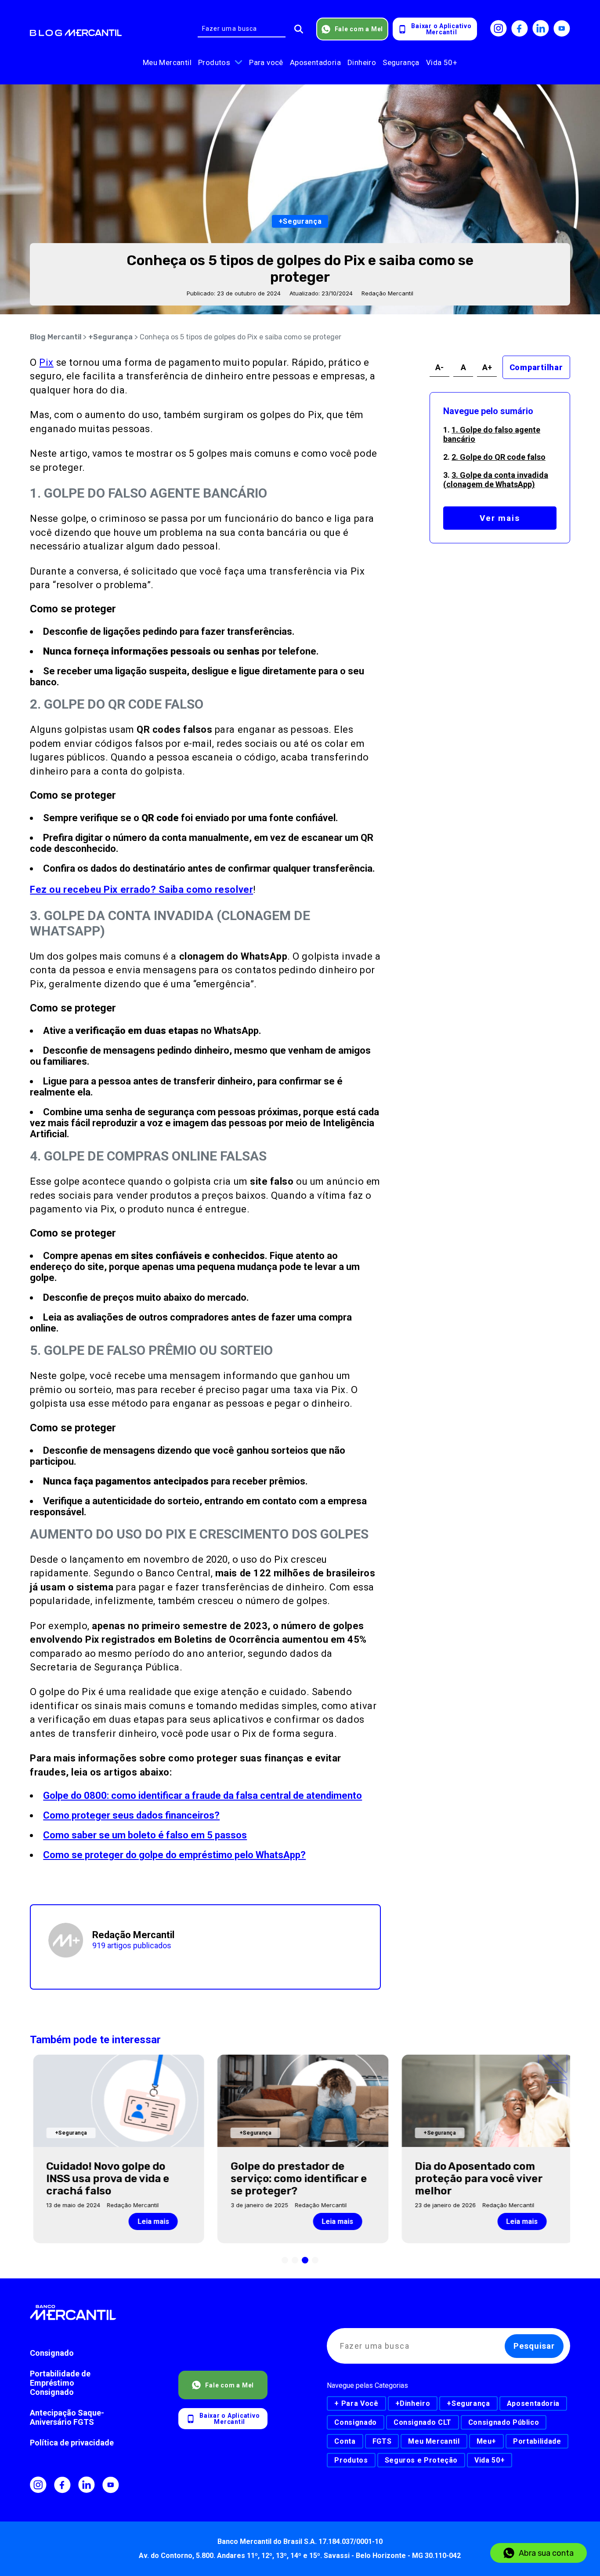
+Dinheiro (413, 2403)
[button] (285, 2260)
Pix (46, 362)
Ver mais (500, 518)
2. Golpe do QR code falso (499, 457)
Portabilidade (537, 2441)
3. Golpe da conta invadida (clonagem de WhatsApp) (496, 480)
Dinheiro (362, 62)
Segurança (401, 62)
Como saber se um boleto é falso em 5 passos (145, 1835)
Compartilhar (536, 367)
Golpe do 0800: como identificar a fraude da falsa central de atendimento (202, 1796)
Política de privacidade (72, 2443)
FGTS (382, 2441)
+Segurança (110, 337)
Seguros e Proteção (421, 2460)
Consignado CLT (423, 2422)
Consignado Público (504, 2422)
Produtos (214, 62)
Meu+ (487, 2441)
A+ (487, 367)
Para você (266, 62)
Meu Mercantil (167, 62)
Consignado (52, 2353)
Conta (345, 2441)
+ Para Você (356, 2403)
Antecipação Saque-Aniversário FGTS (67, 2417)
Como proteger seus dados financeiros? (131, 1815)
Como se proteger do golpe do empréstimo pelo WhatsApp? (174, 1855)
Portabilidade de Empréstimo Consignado (60, 2383)
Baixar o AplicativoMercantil (441, 29)
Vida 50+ (442, 62)
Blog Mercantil (56, 337)
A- (439, 367)
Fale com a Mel (359, 29)
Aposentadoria (315, 62)
